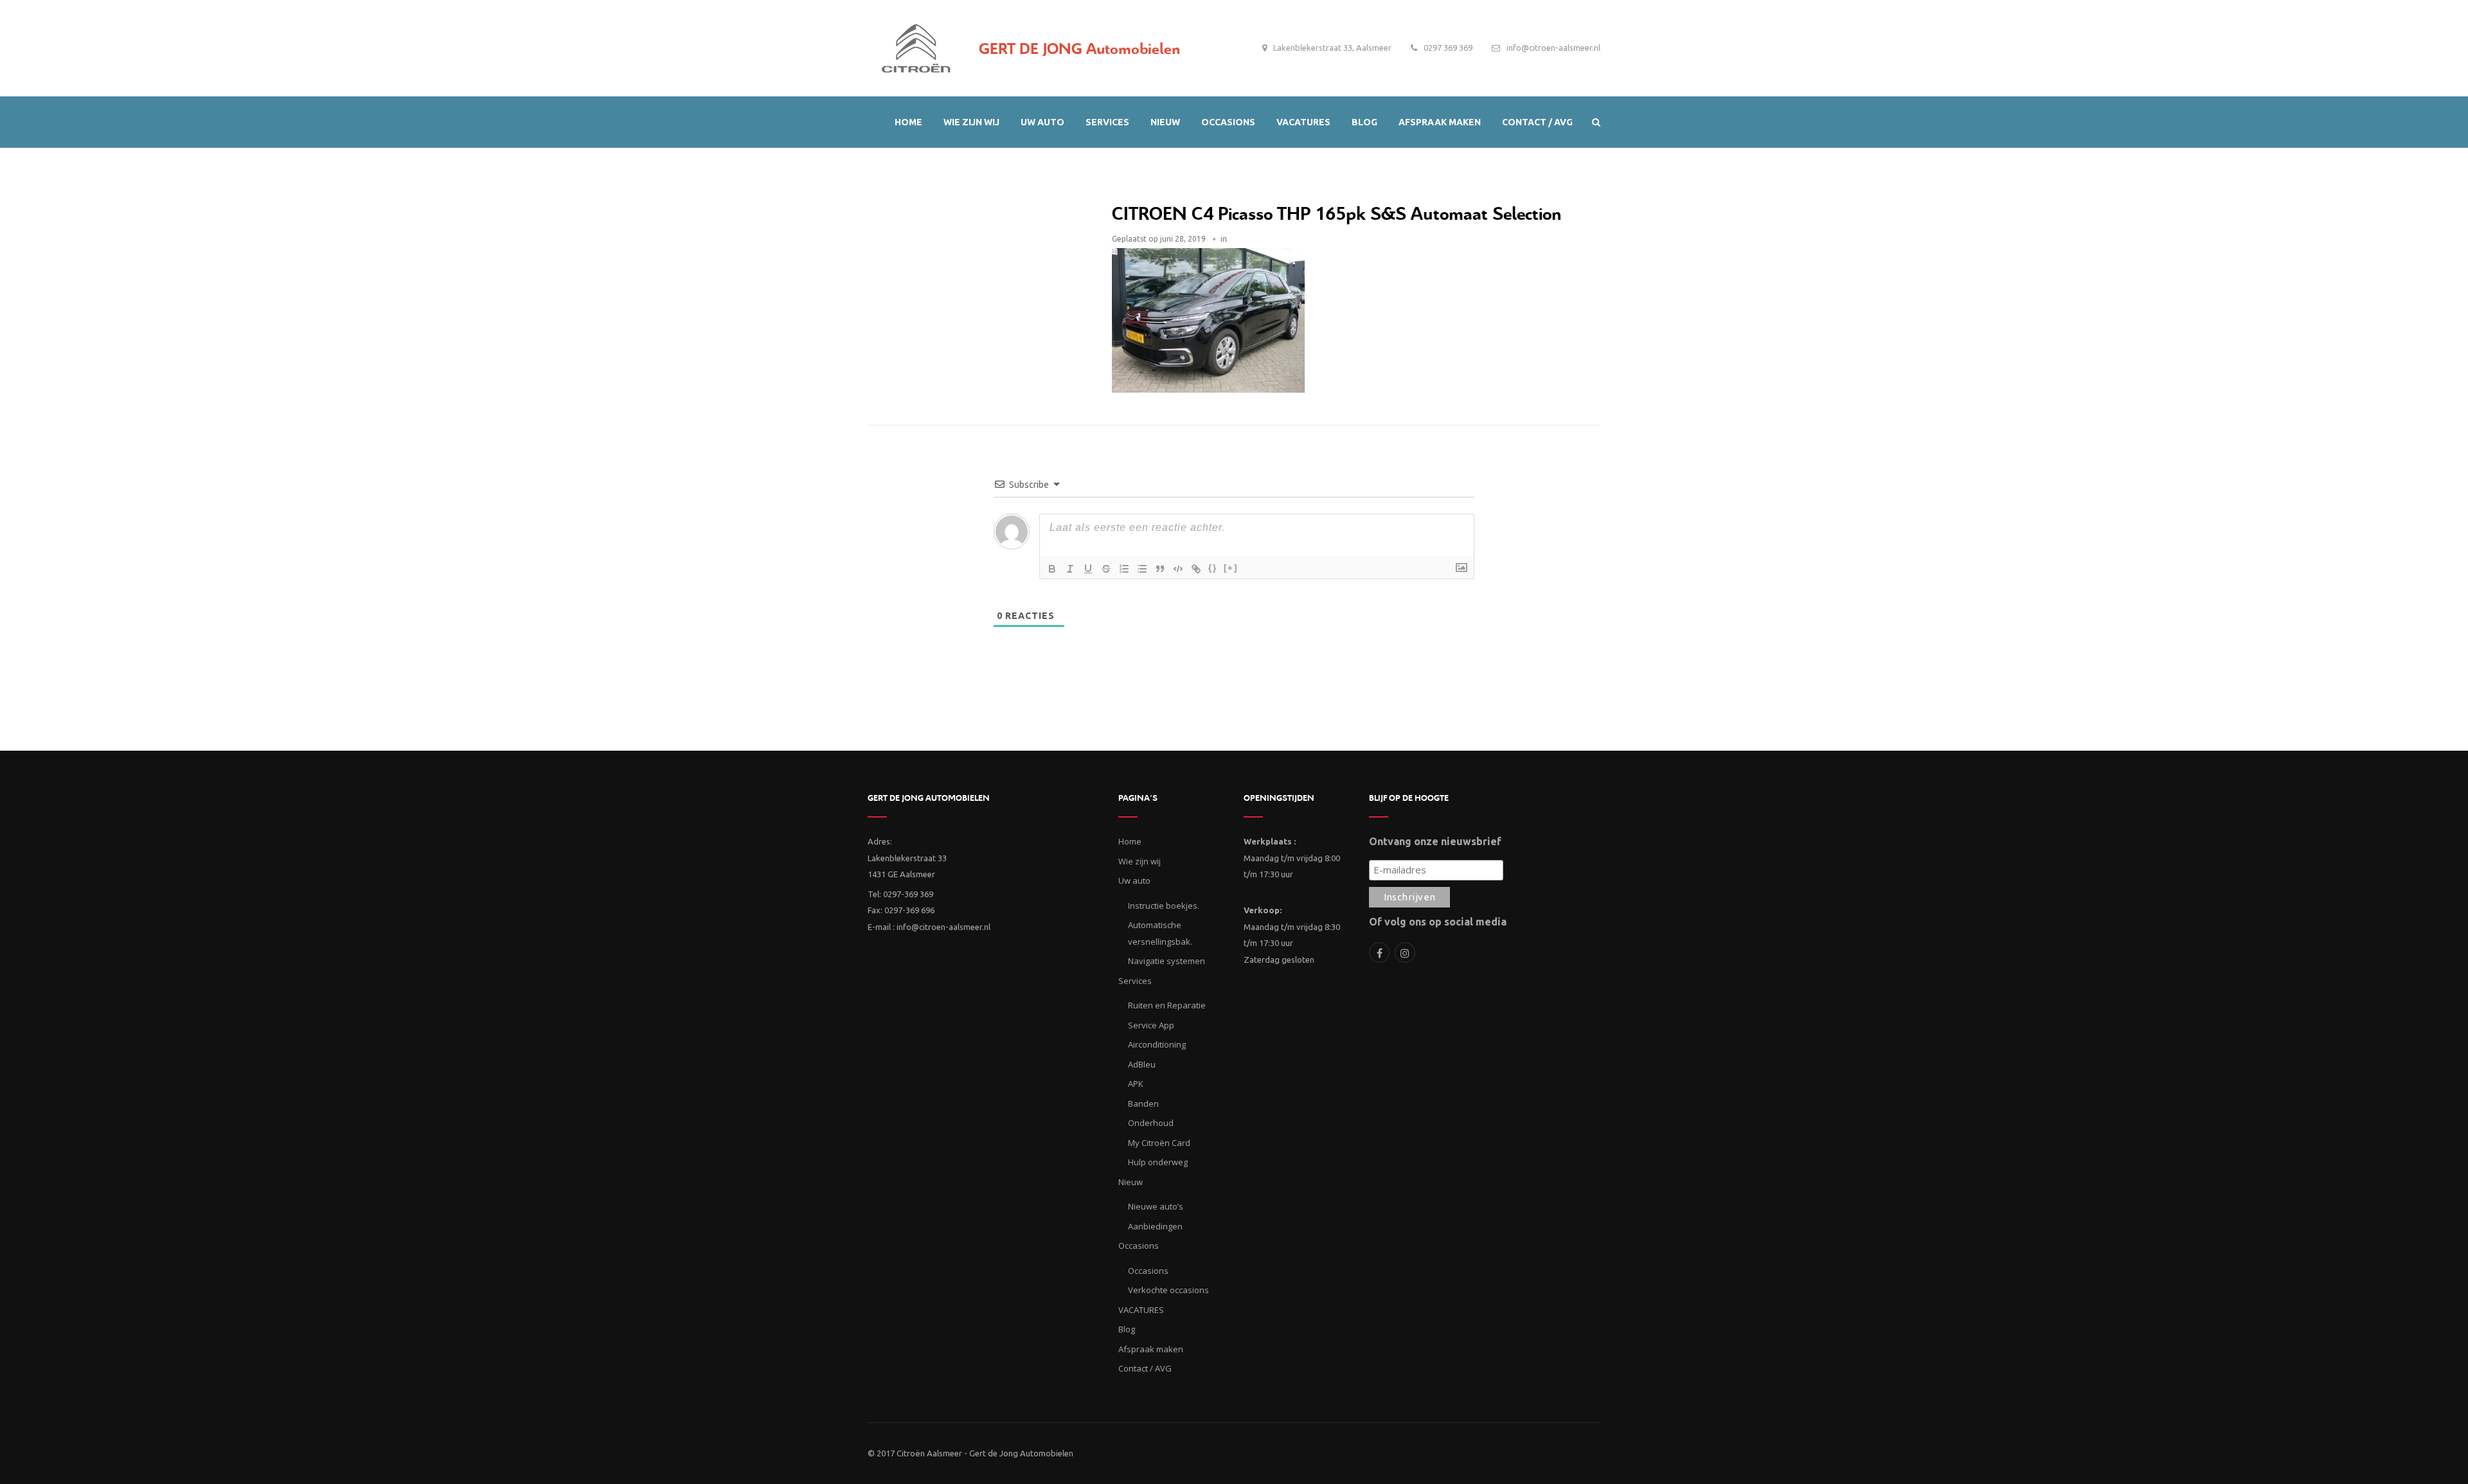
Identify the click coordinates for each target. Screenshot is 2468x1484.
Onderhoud (1151, 1123)
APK (1136, 1084)
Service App (1151, 1025)
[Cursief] (1070, 569)
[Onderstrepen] (1088, 569)
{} (1213, 568)
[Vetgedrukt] (1052, 569)
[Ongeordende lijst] (1142, 569)
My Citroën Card (1159, 1143)
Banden (1143, 1104)
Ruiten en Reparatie (1167, 1005)
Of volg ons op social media (1438, 922)
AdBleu (1142, 1064)
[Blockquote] (1160, 569)
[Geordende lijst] (1124, 569)
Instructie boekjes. (1164, 906)
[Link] (1196, 569)
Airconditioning (1157, 1044)
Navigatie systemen (1167, 961)
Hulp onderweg (1158, 1162)
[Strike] (1106, 569)
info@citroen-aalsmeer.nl (1553, 48)
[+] (1231, 568)
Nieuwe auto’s (1156, 1206)
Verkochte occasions (1168, 1290)
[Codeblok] (1178, 569)
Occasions (1148, 1271)
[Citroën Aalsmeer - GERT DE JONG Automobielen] (916, 45)
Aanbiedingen (1155, 1226)
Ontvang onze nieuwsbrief (1435, 841)
